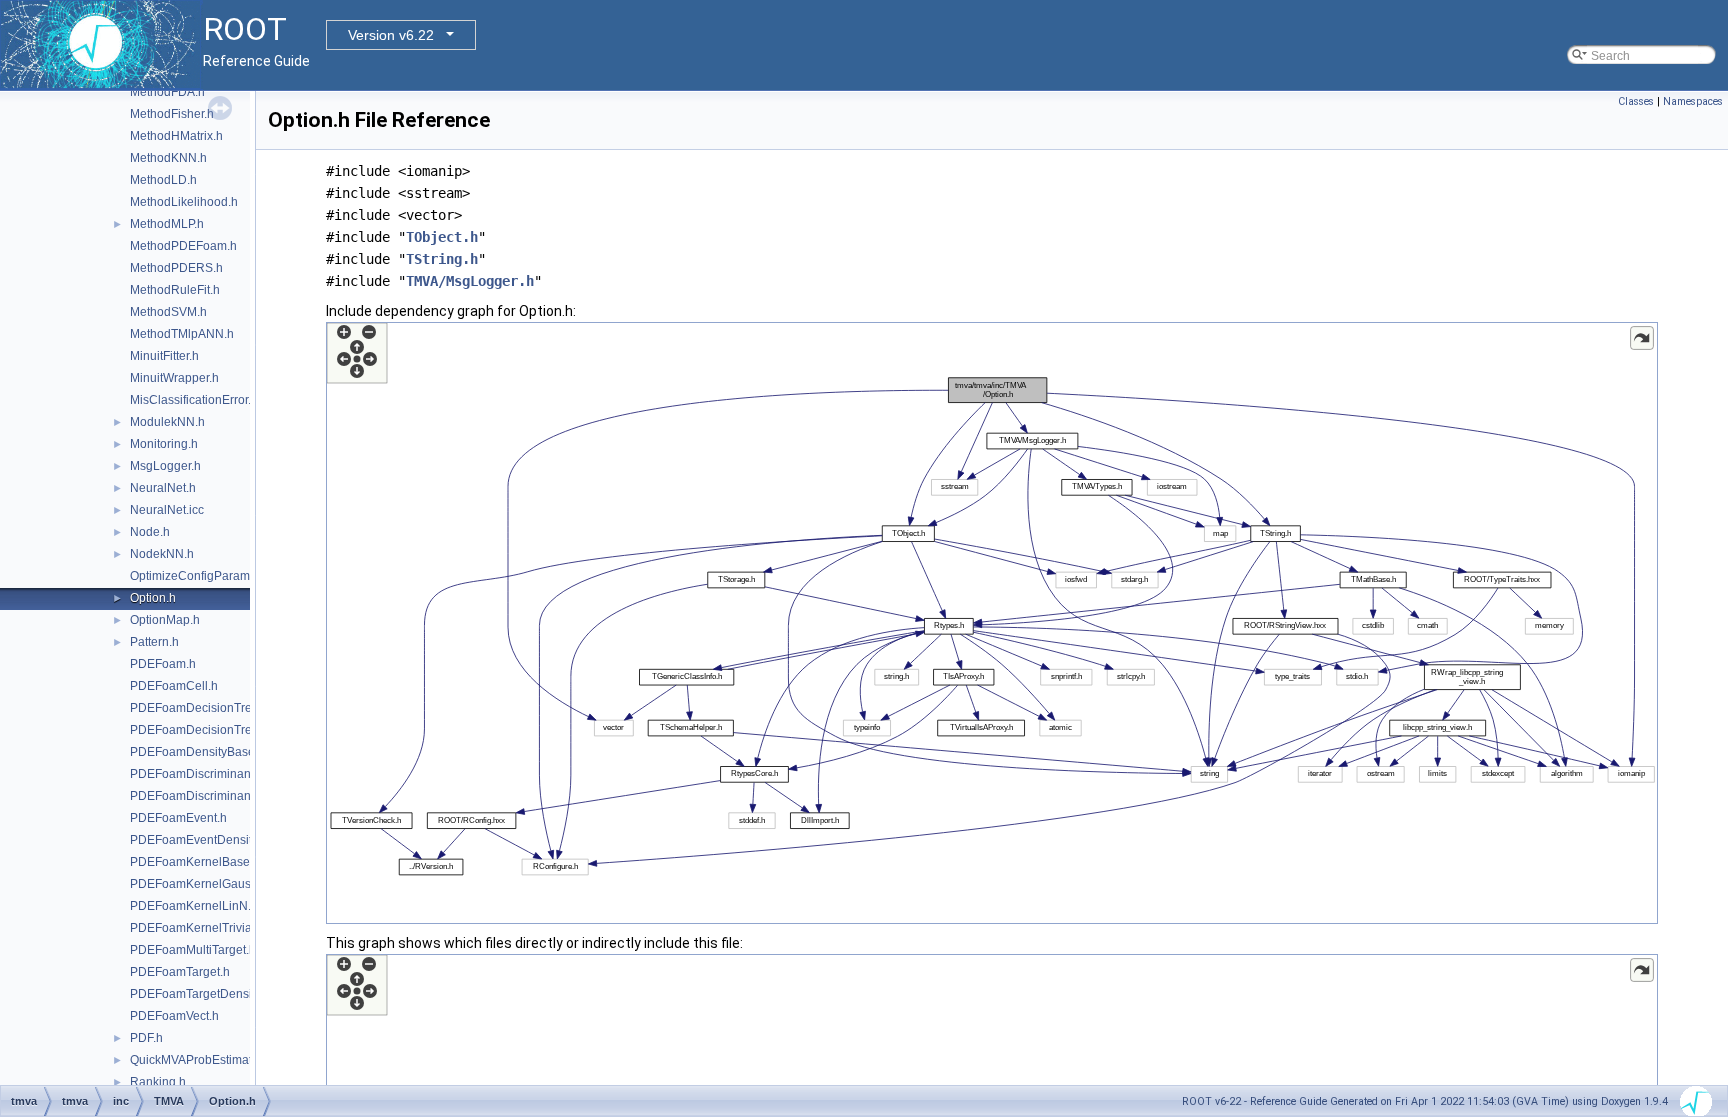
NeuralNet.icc (167, 510)
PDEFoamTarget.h (180, 972)
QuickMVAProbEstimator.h (201, 1060)
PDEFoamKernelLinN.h (194, 906)
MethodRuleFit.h (175, 290)
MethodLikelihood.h (184, 202)
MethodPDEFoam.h (183, 246)
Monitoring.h (164, 444)
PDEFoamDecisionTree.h (199, 708)
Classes (1636, 101)
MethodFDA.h (167, 92)
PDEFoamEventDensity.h (198, 840)
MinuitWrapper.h (174, 378)
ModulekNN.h (167, 422)
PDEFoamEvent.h (178, 818)
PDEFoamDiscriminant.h (197, 774)
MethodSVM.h (168, 312)
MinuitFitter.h (164, 356)
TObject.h (442, 237)
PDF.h (146, 1038)
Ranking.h (158, 1082)
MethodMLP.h (167, 224)
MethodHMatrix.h (176, 136)
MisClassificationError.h (194, 400)
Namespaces (1693, 101)
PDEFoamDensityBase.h (197, 752)
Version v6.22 (391, 35)
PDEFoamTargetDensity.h (200, 994)
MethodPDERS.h (176, 268)
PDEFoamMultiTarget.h (193, 950)
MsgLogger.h (165, 466)
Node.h (150, 532)
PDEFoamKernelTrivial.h (197, 928)
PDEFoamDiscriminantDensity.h (217, 796)
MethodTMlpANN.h (182, 334)
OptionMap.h (165, 620)
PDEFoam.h (163, 664)
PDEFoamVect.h (174, 1016)
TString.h (442, 259)
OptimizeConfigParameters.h (208, 576)
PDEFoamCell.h (174, 686)
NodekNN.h (162, 554)
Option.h (153, 598)
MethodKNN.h (168, 158)
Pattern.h (154, 642)
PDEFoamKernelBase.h (195, 862)
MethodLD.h (163, 180)
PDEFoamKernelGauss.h (198, 884)
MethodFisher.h (172, 114)
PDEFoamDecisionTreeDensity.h (219, 730)
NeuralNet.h (163, 488)
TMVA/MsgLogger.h (470, 281)
